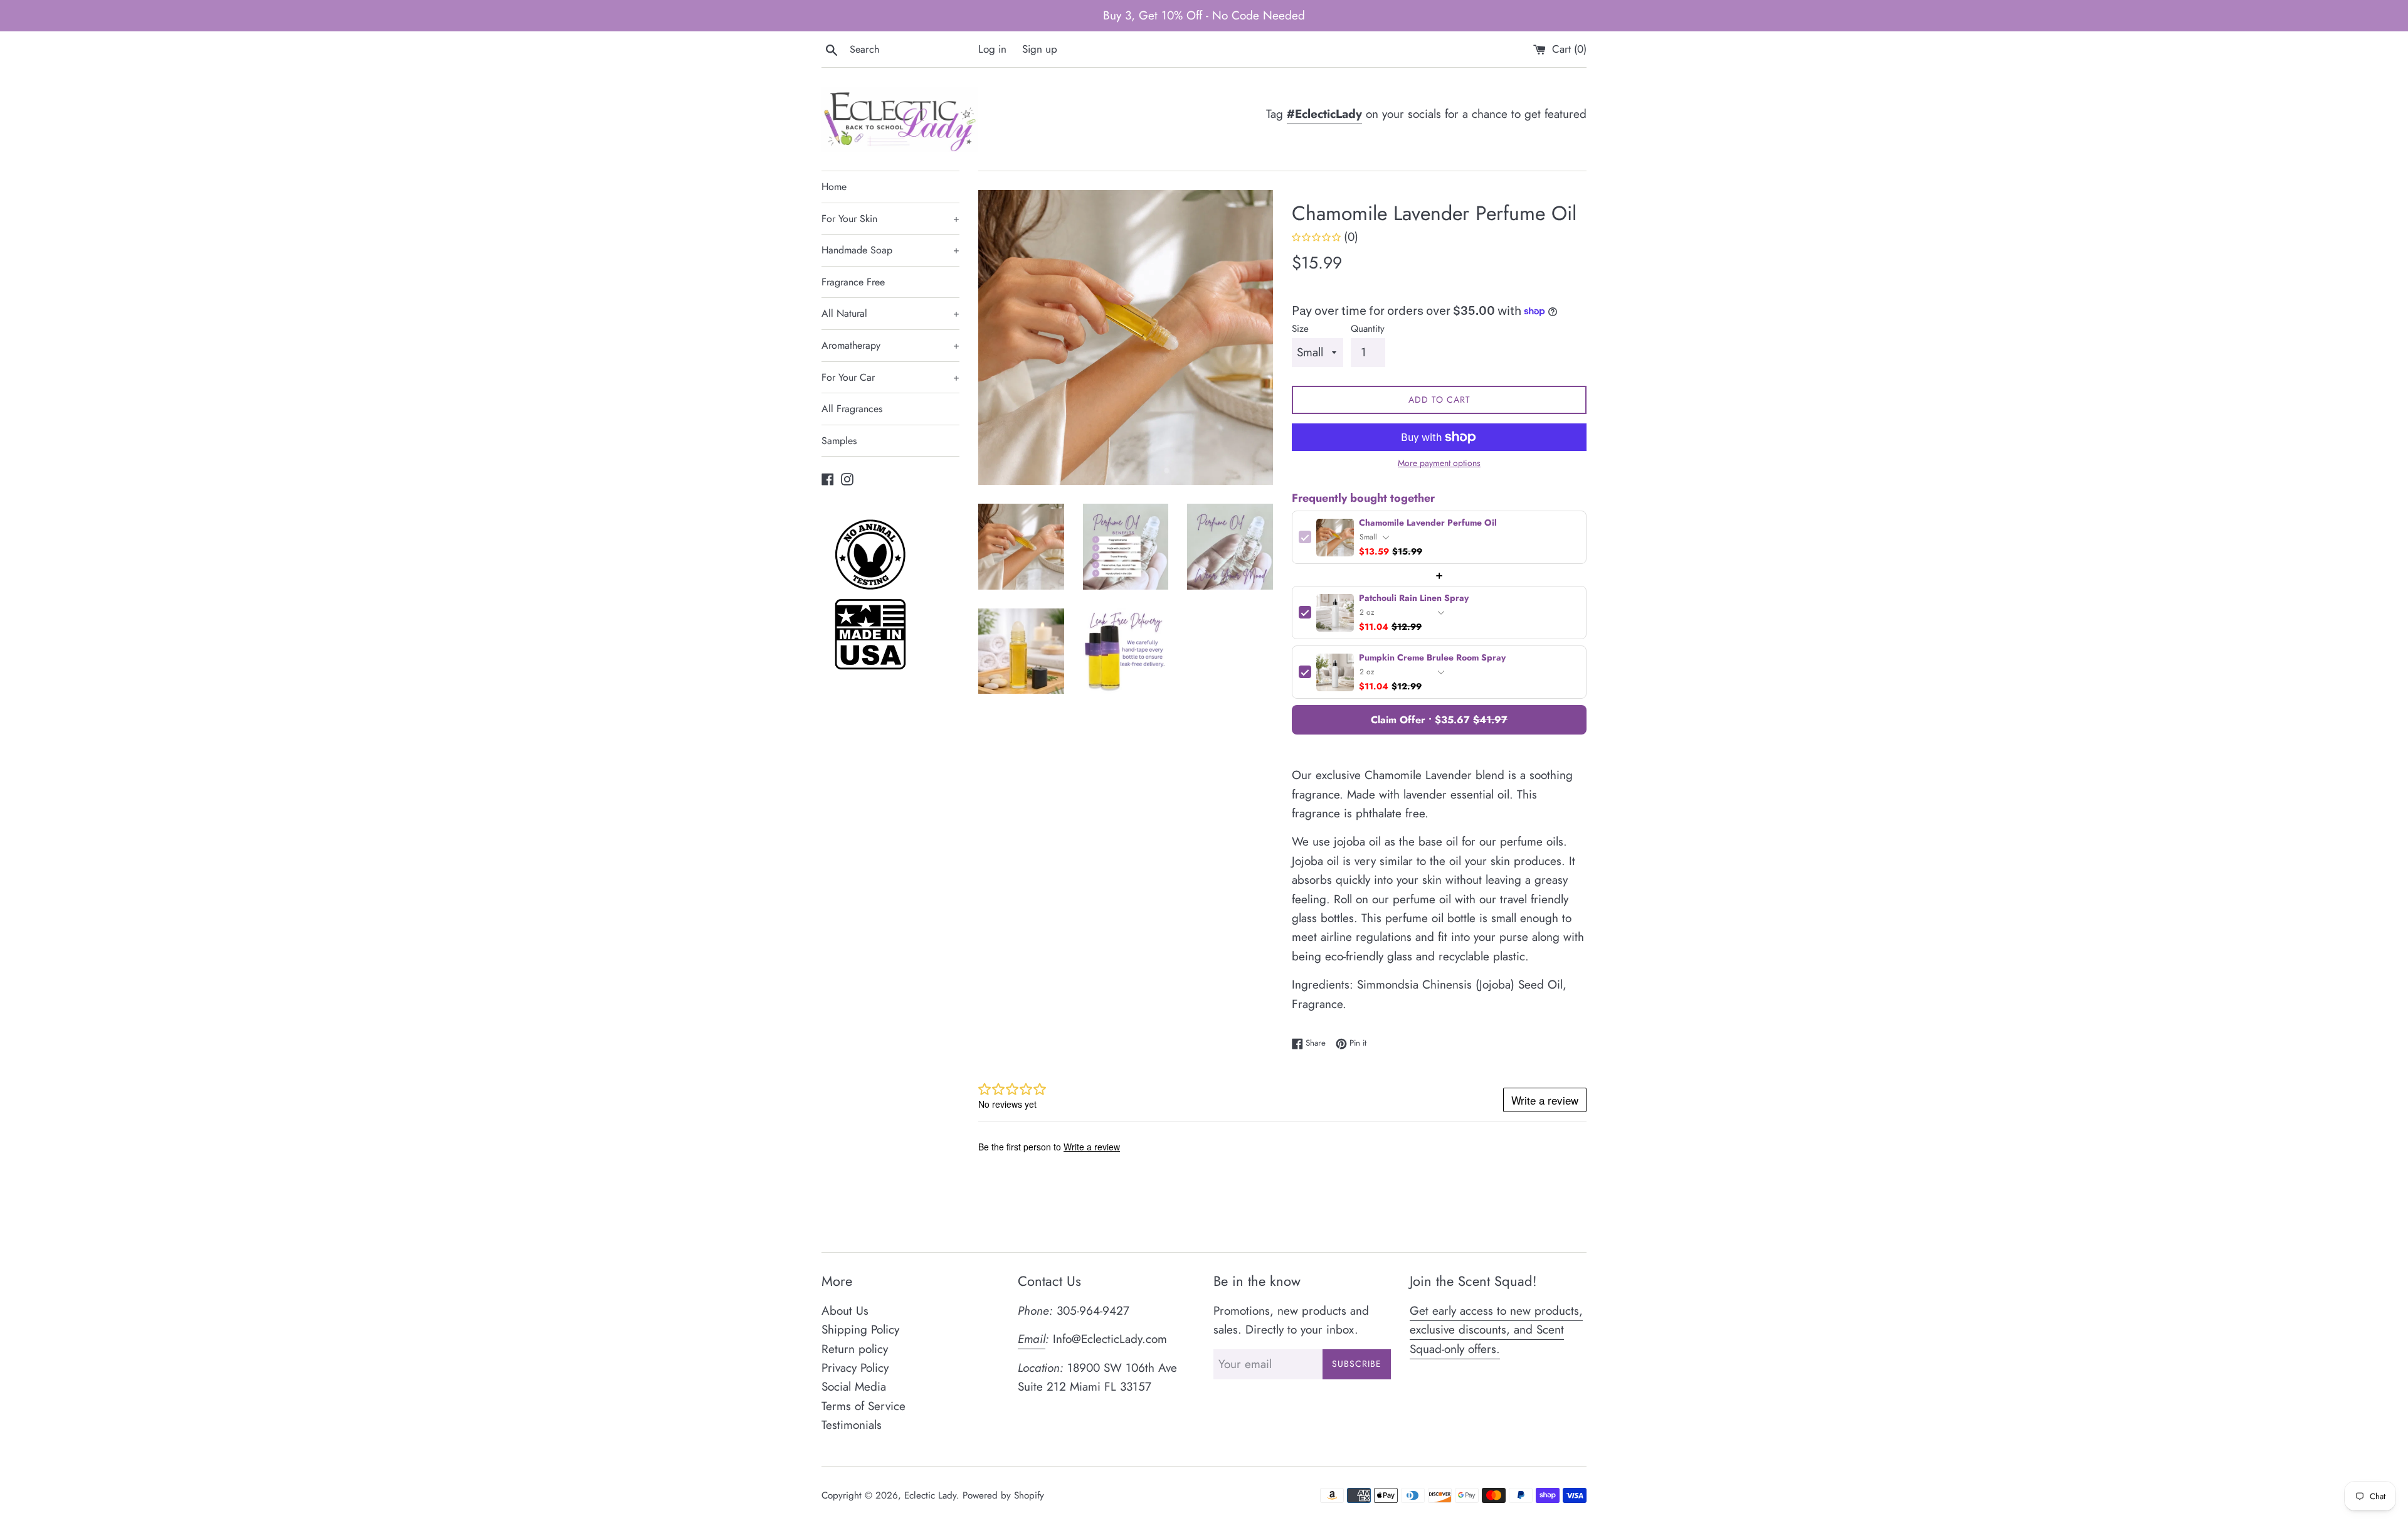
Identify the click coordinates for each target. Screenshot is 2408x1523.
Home (834, 187)
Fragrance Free (853, 282)
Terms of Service (863, 1406)
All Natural (890, 313)
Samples (839, 441)
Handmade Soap (890, 250)
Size (1300, 329)
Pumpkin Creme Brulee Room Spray (1432, 658)
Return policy (855, 1349)
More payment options (1439, 463)
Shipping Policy (860, 1329)
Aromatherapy (890, 345)
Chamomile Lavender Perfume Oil (1428, 523)
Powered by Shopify (1003, 1495)
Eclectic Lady (930, 1495)
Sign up (1040, 49)
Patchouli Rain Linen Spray (1414, 599)
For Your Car (890, 377)
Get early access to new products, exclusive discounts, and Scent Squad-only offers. (1496, 1330)
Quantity (1368, 329)
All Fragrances (852, 409)
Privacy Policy (855, 1368)
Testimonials (852, 1425)
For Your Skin (890, 219)
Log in (992, 49)
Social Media (854, 1387)
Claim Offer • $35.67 (1439, 720)
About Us (845, 1311)
